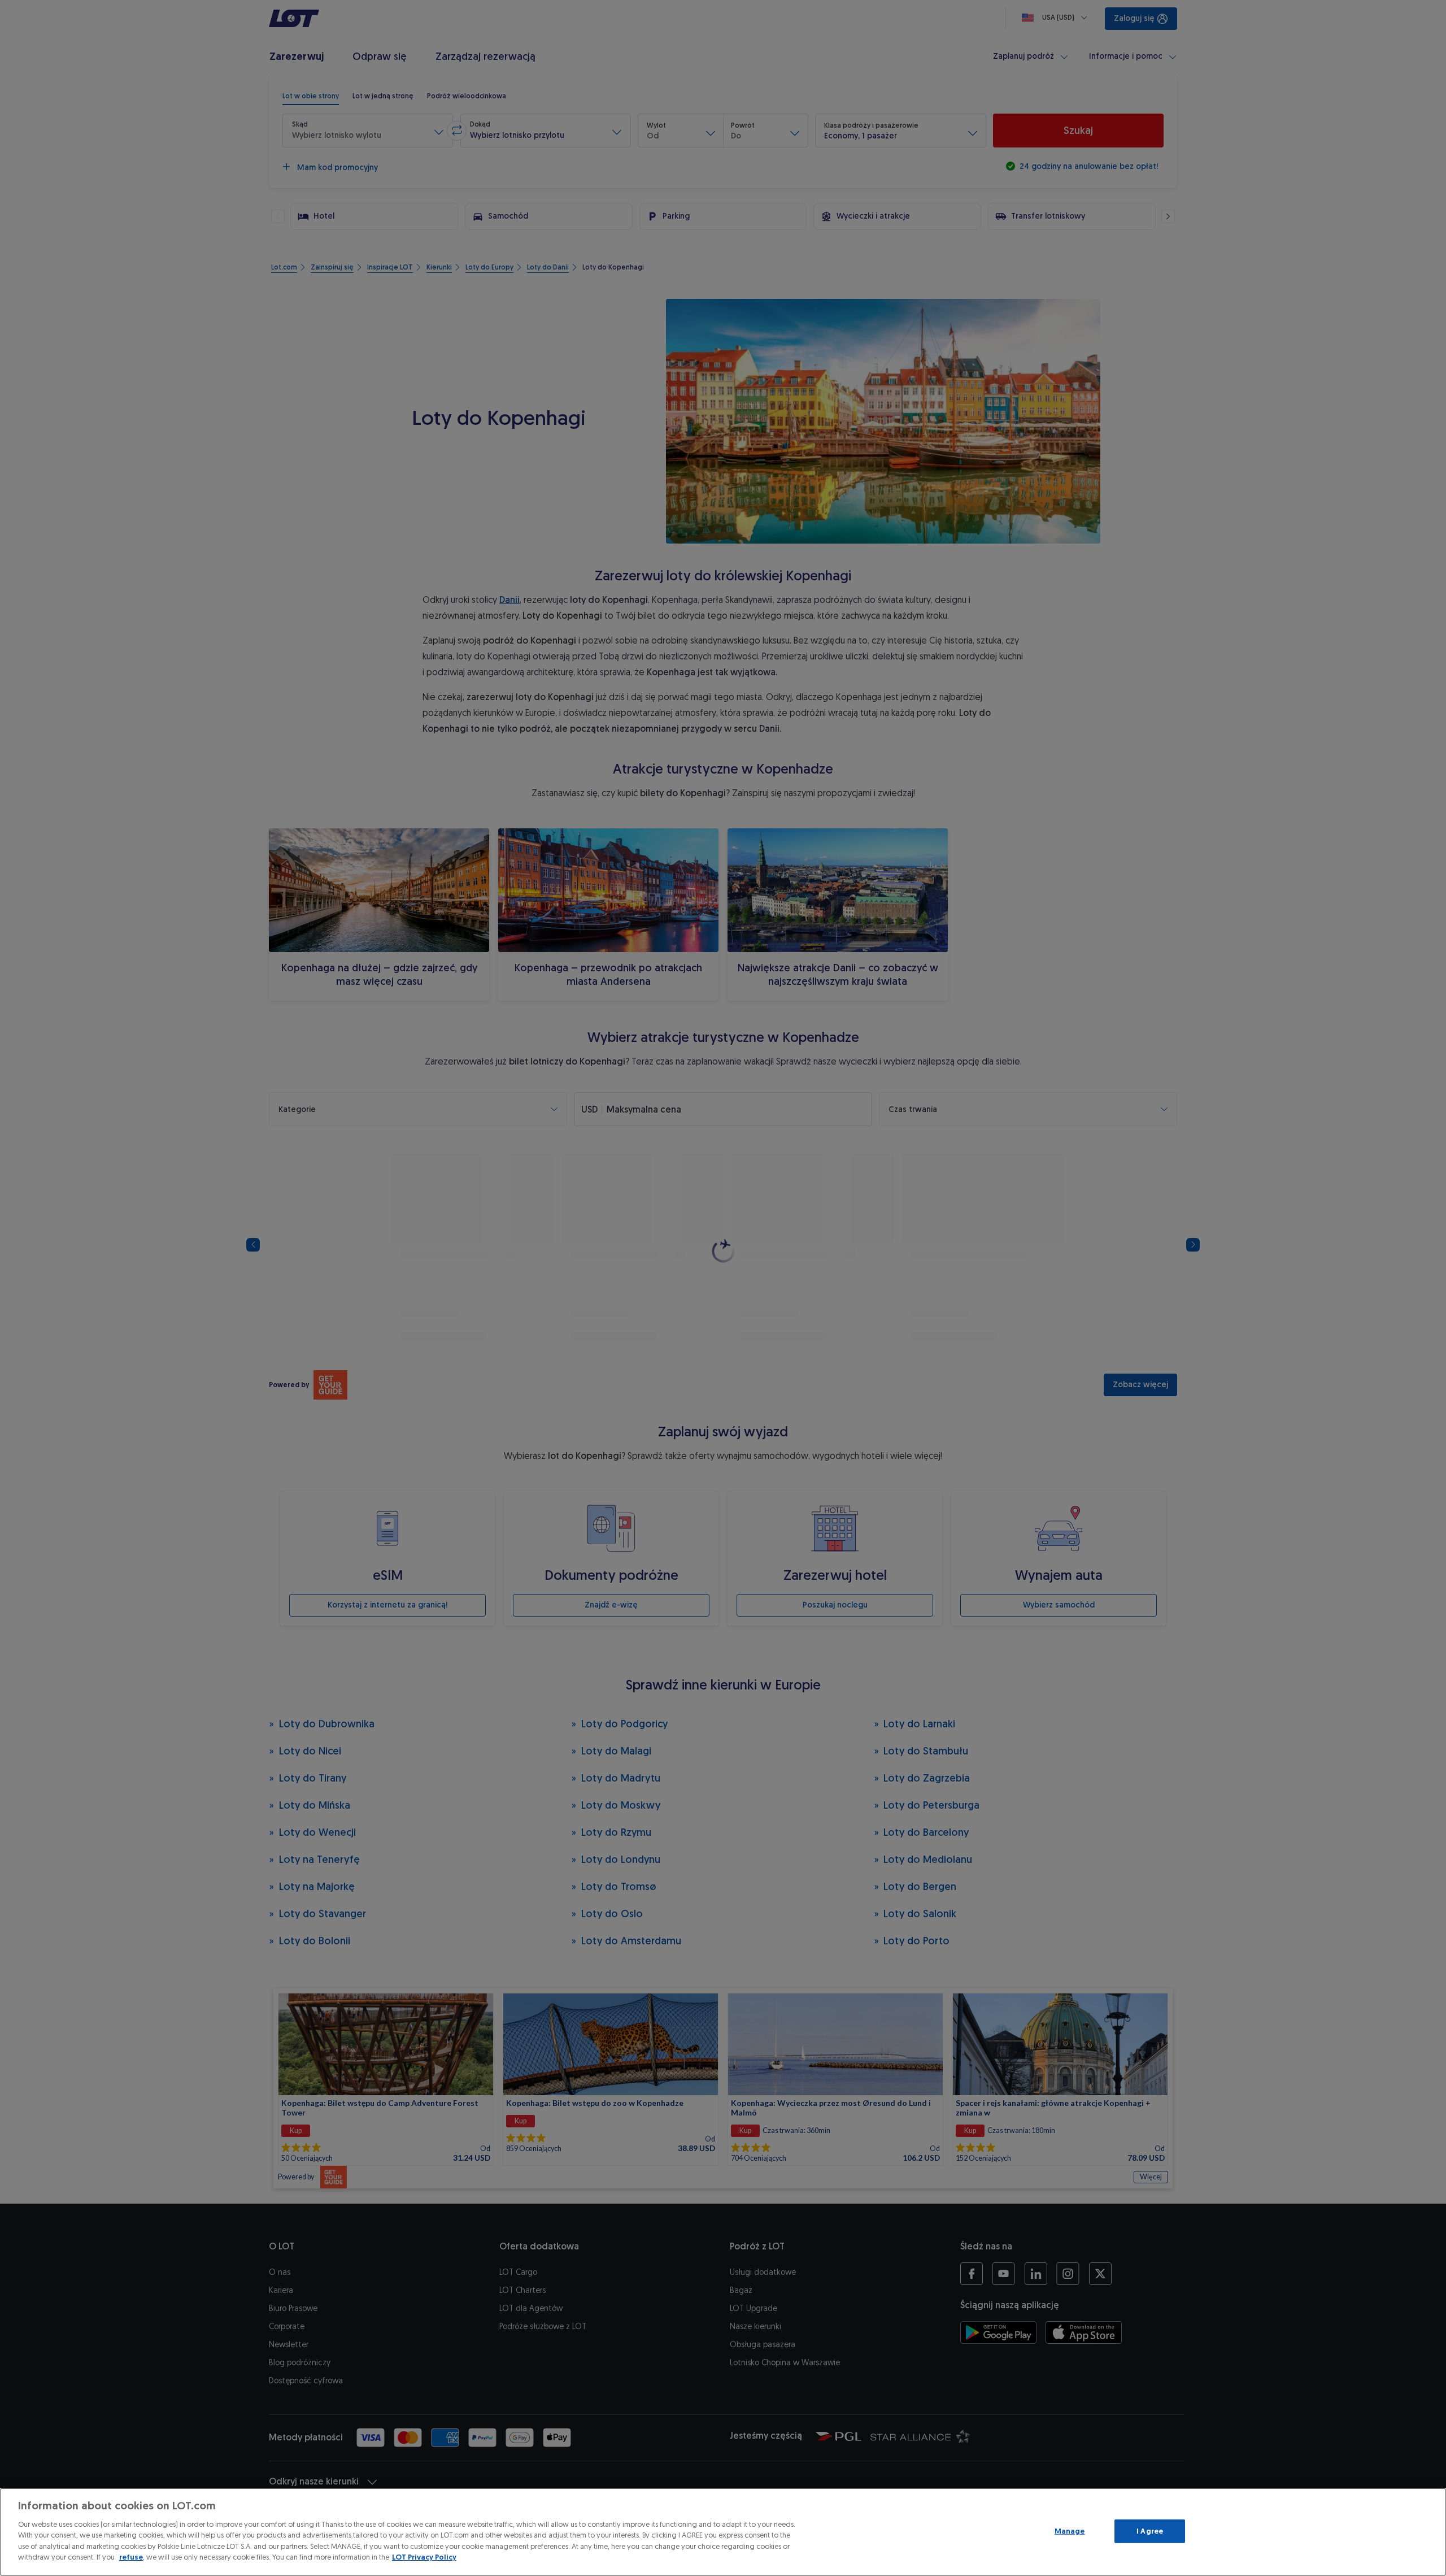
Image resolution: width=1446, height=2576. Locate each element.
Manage (1070, 2531)
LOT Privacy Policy (424, 2557)
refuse (131, 2557)
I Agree (1150, 2531)
